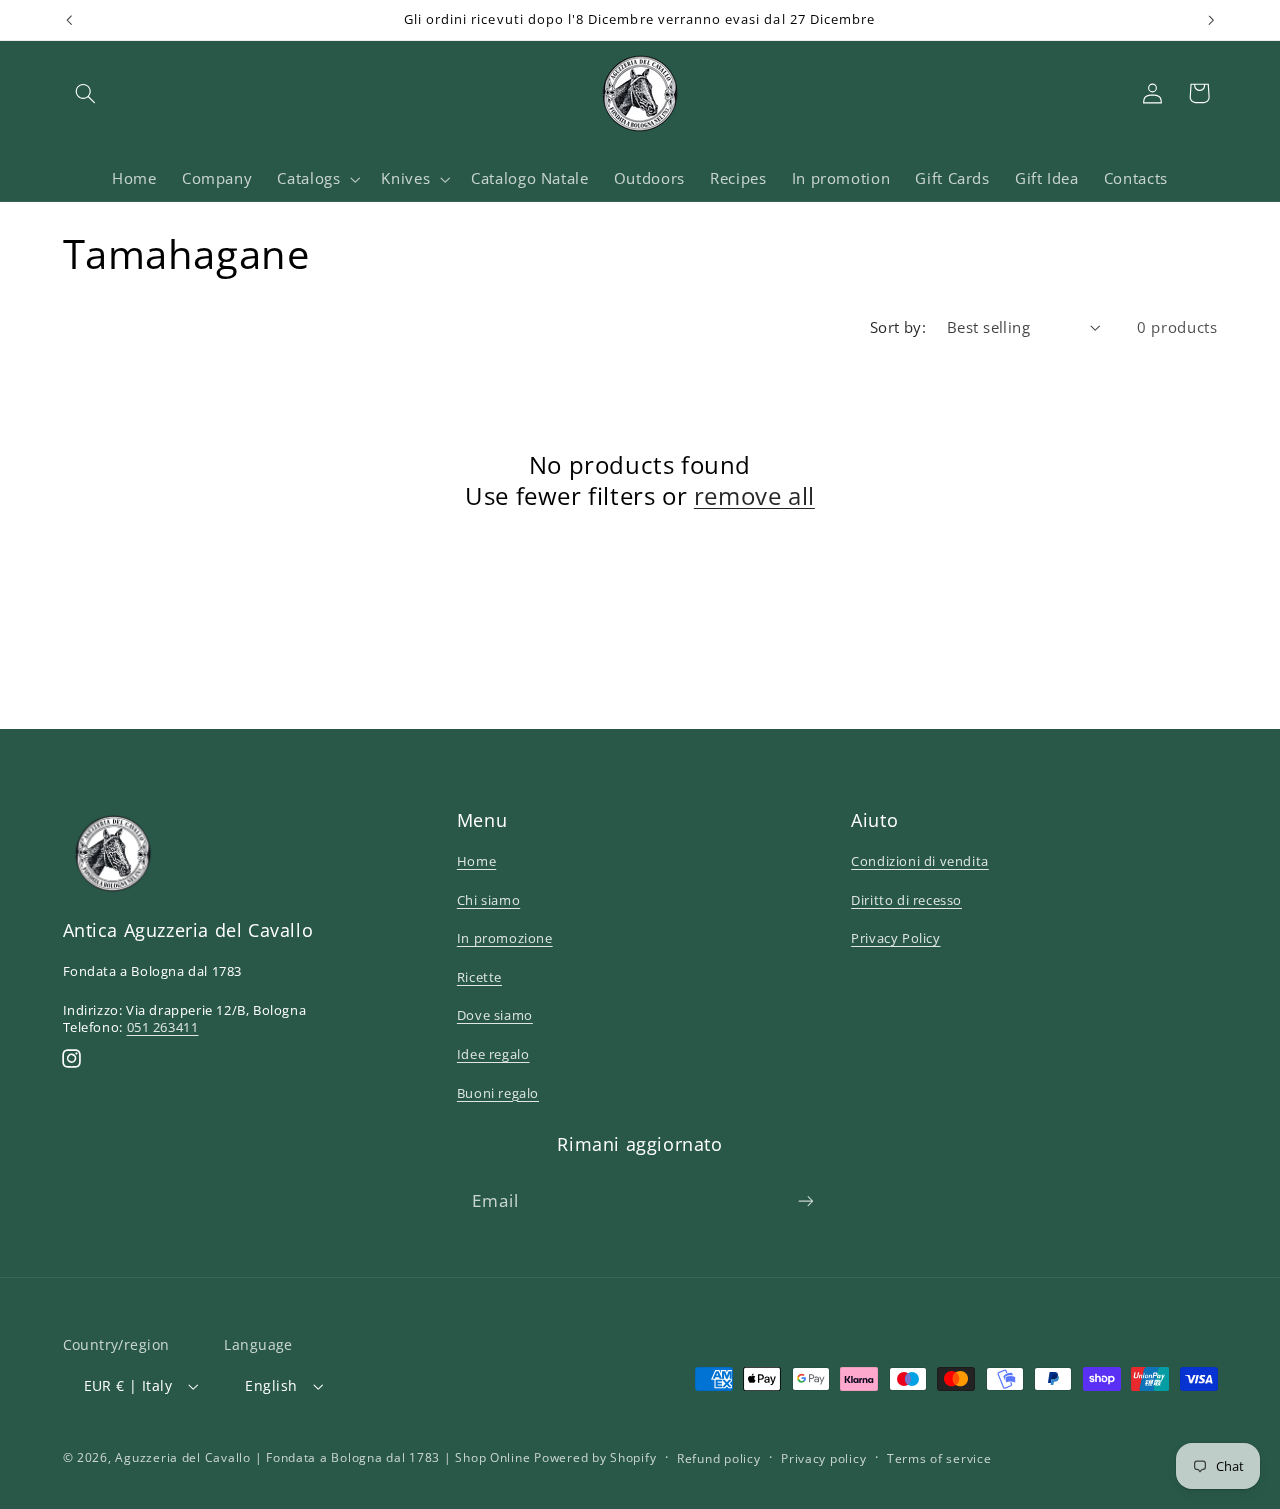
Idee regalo (493, 1054)
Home (476, 861)
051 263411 (163, 1027)
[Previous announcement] (69, 20)
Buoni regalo (498, 1093)
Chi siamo (488, 900)
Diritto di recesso (906, 900)
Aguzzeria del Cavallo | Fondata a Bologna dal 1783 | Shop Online (322, 1457)
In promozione (505, 938)
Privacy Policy (895, 938)
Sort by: (898, 327)
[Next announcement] (1211, 20)
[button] (86, 93)
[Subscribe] (806, 1200)
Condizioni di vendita (920, 861)
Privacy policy (823, 1458)
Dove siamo (495, 1015)
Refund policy (719, 1458)
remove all (754, 495)
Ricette (479, 977)
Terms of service (939, 1458)
